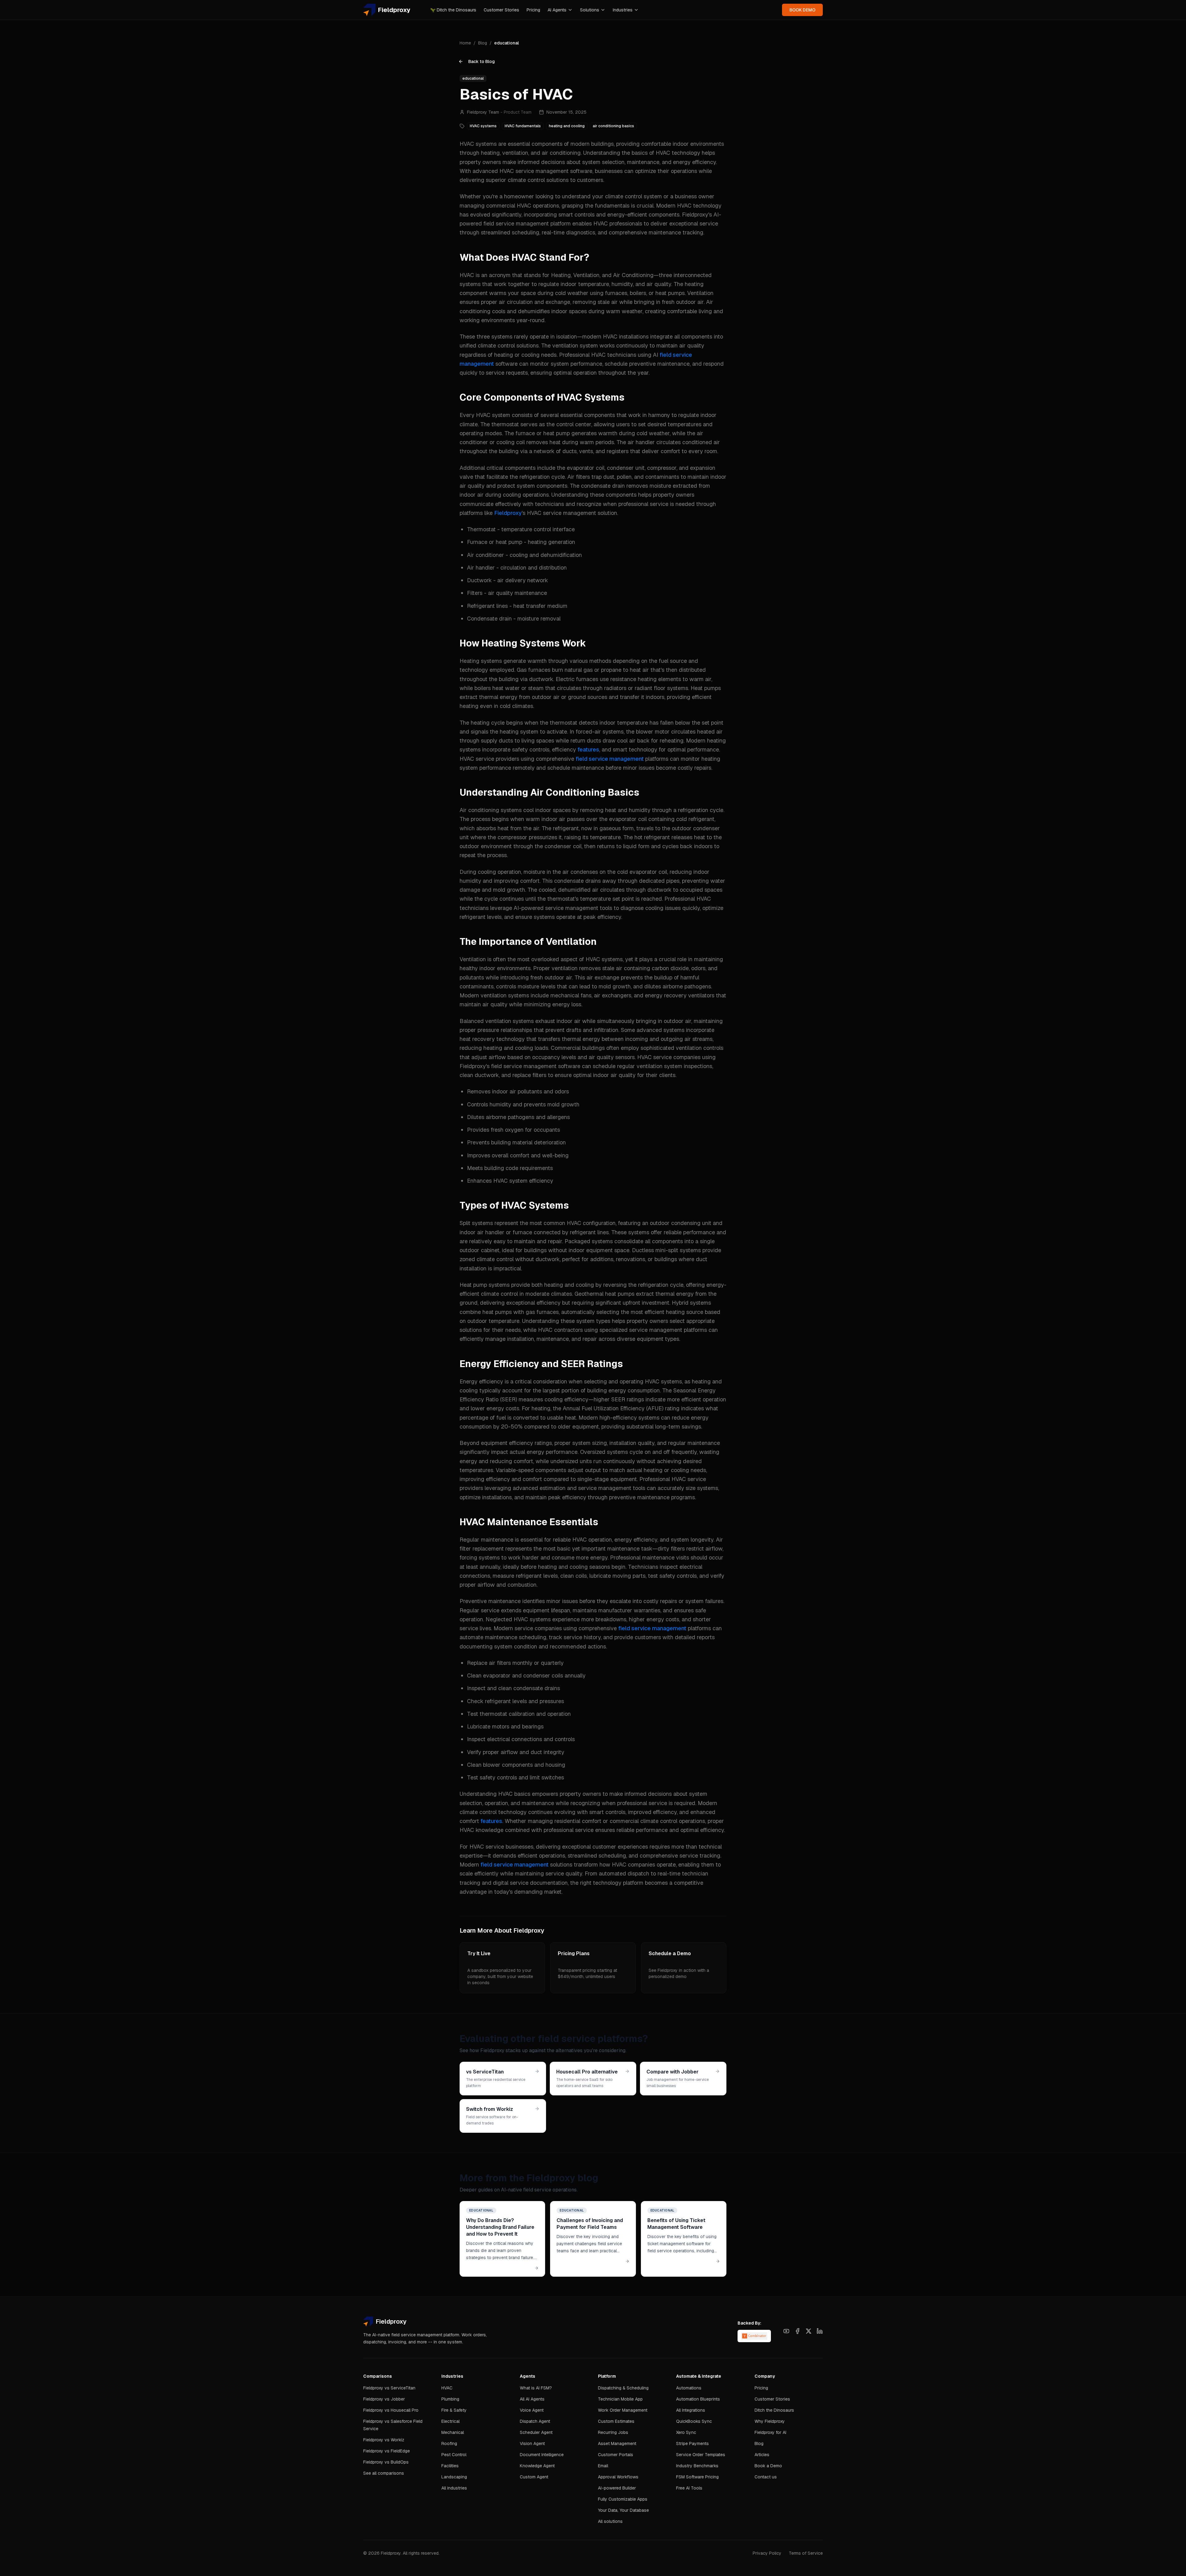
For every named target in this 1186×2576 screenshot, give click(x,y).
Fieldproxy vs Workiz (384, 2440)
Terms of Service (806, 2553)
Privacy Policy (767, 2553)
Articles (762, 2455)
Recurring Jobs (613, 2432)
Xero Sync (686, 2432)
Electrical (450, 2421)
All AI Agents (532, 2399)
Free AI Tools (689, 2488)
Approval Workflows (618, 2477)
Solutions (590, 10)
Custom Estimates (616, 2421)
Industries (623, 10)
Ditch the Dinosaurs (453, 10)
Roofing (449, 2443)
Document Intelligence (542, 2455)
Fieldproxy (508, 513)
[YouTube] (786, 2331)
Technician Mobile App (620, 2399)
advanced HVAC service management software (532, 171)
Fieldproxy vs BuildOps (386, 2462)
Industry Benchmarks (697, 2466)
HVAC (447, 2388)
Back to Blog (482, 61)
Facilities (450, 2466)
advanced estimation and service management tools (579, 1488)
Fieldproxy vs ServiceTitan (389, 2388)
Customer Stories (501, 10)
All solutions (610, 2521)
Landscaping (454, 2477)
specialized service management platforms (653, 1330)
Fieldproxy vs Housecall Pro (391, 2410)
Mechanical (453, 2432)
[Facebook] (797, 2331)
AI (656, 355)
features (588, 749)
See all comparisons (384, 2473)
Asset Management (617, 2443)
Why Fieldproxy (770, 2421)
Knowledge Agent (537, 2466)
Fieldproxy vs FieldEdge (387, 2451)
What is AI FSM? (536, 2388)
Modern (470, 1865)
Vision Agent (532, 2443)
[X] (809, 2331)
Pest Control (454, 2455)
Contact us (766, 2477)
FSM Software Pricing (697, 2477)
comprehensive (556, 759)
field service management (610, 759)
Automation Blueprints (698, 2399)
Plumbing (450, 2399)
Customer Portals (616, 2455)
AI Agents (557, 10)
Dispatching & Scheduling (623, 2388)
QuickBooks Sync (694, 2421)
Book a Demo (768, 2466)
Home (465, 43)
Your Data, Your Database (623, 2510)
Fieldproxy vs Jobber (384, 2399)
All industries (454, 2488)
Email (603, 2466)
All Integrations (691, 2410)
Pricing (533, 10)
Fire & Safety (454, 2410)
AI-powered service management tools (563, 908)
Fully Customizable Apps (623, 2499)
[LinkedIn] (820, 2331)
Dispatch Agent (535, 2421)
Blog (483, 43)
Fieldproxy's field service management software (520, 1066)
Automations (689, 2388)
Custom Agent (534, 2477)
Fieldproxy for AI (770, 2432)
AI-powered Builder (617, 2488)
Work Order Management (623, 2410)
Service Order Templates (701, 2455)
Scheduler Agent (536, 2432)
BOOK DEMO (802, 10)
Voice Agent (532, 2410)
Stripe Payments (692, 2443)
